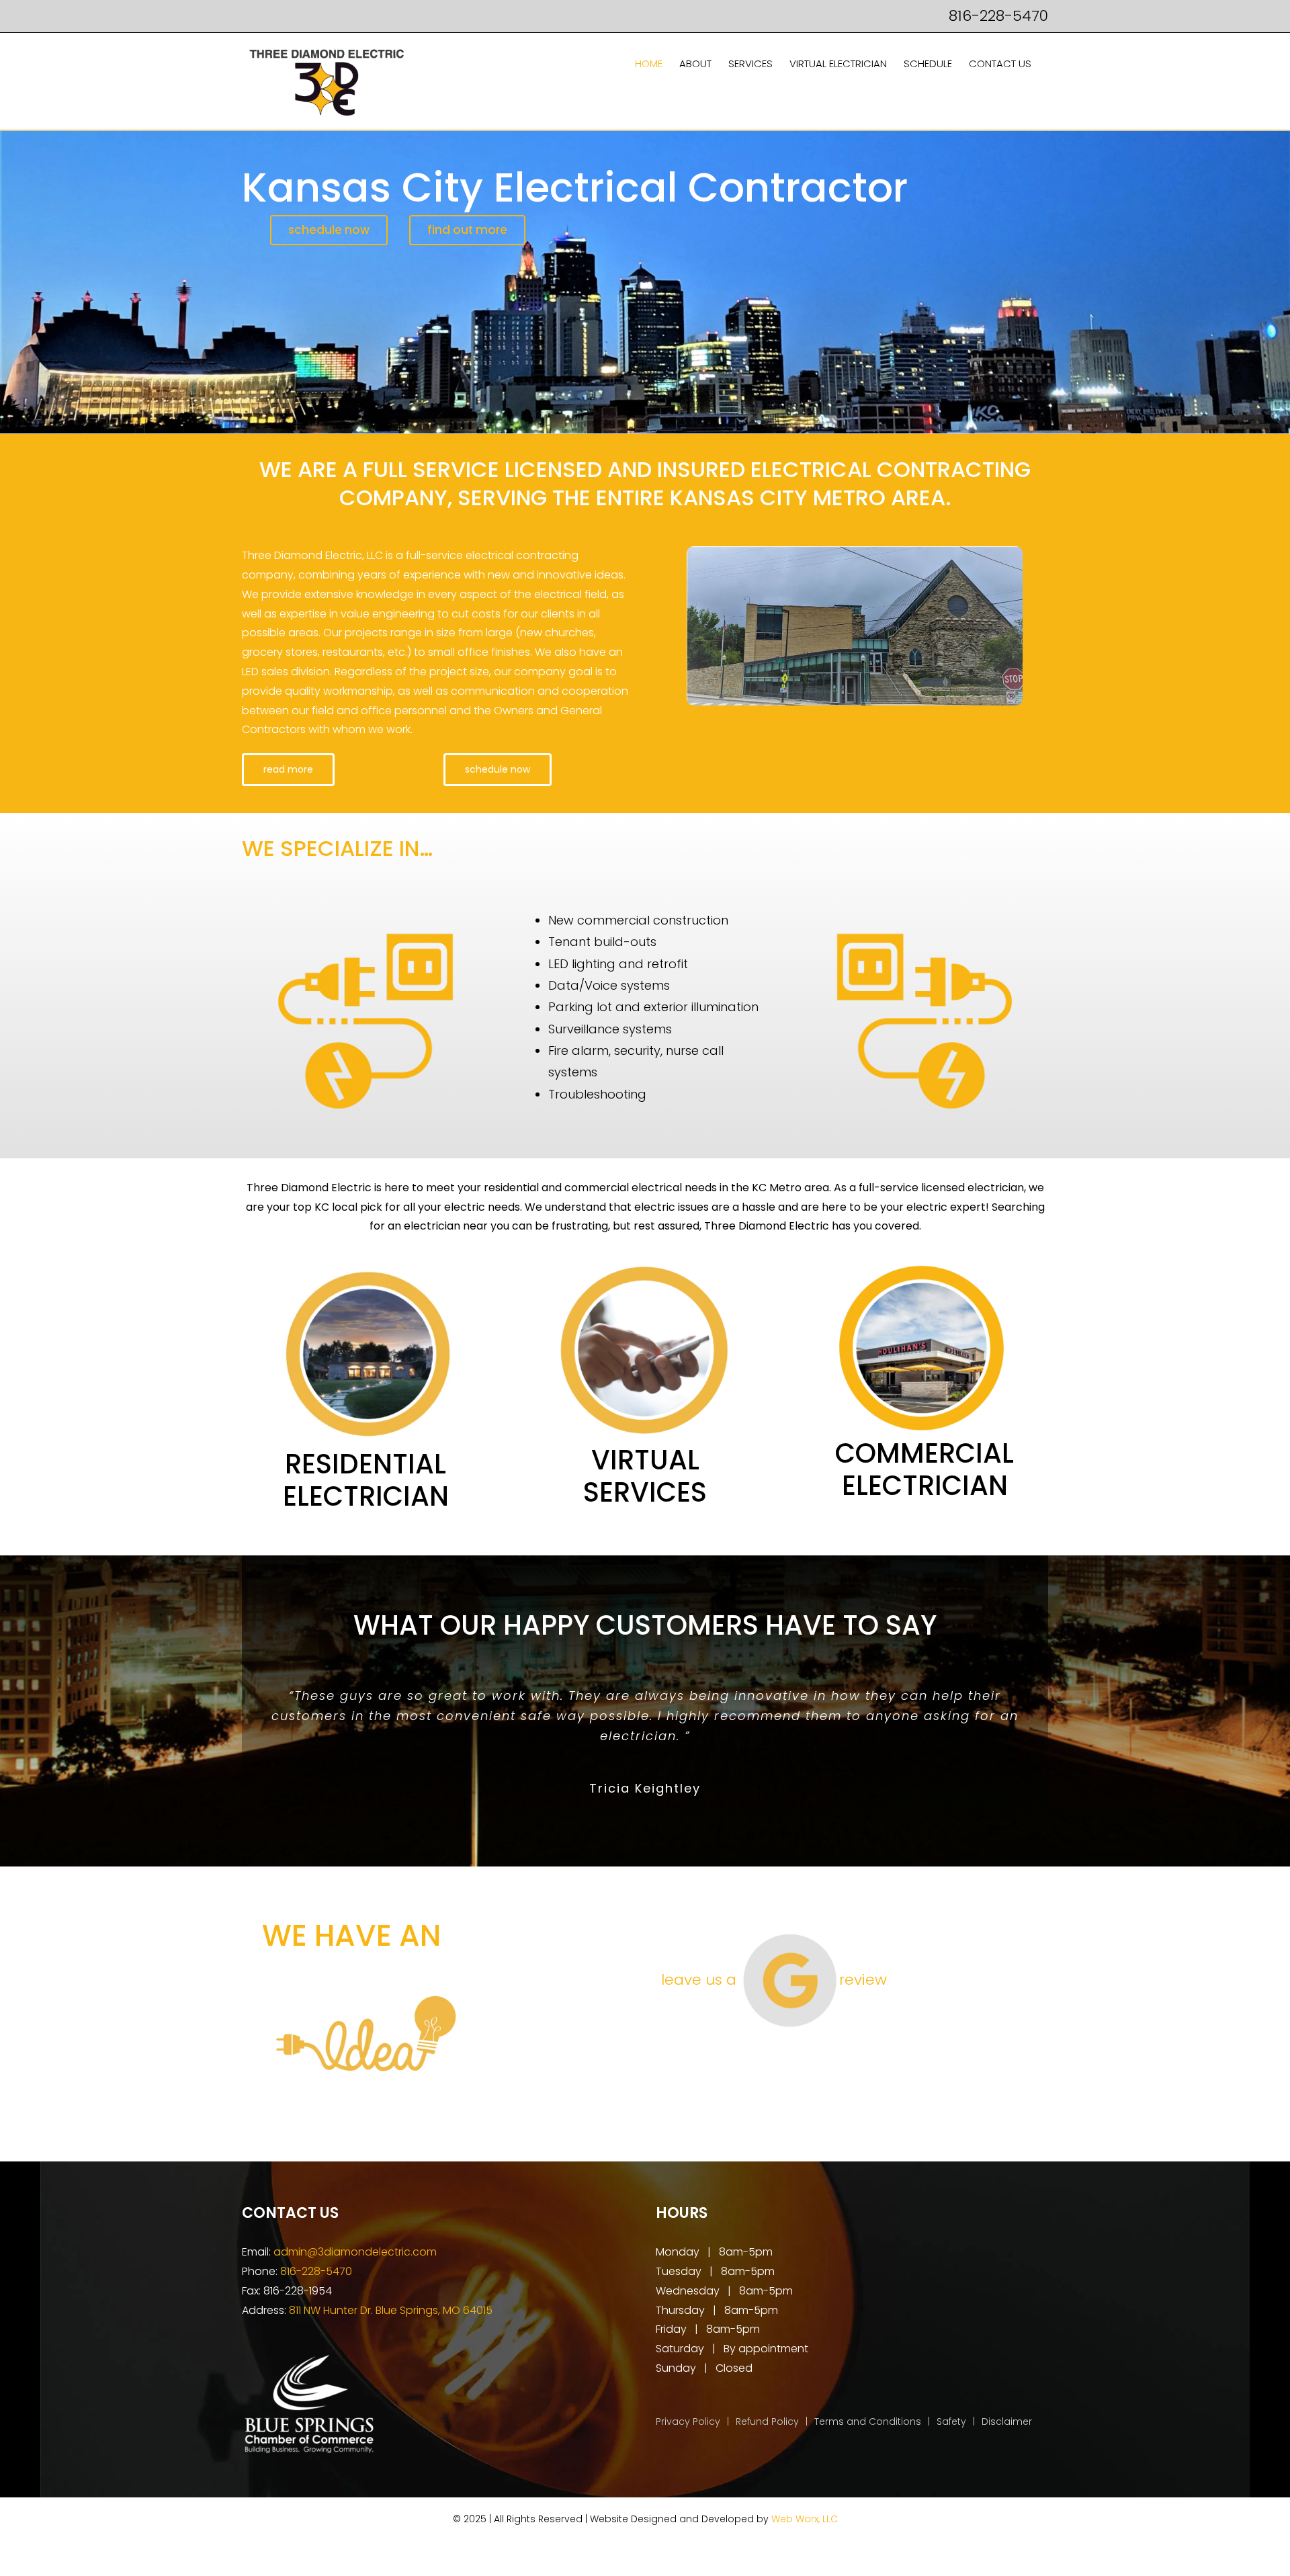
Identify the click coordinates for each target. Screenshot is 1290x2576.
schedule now (329, 230)
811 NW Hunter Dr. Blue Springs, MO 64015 (391, 2310)
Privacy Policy (688, 2421)
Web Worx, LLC (805, 2519)
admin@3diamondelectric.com (355, 2252)
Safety (951, 2421)
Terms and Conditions (868, 2421)
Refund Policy (767, 2421)
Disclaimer (1007, 2421)
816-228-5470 (998, 16)
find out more (467, 230)
